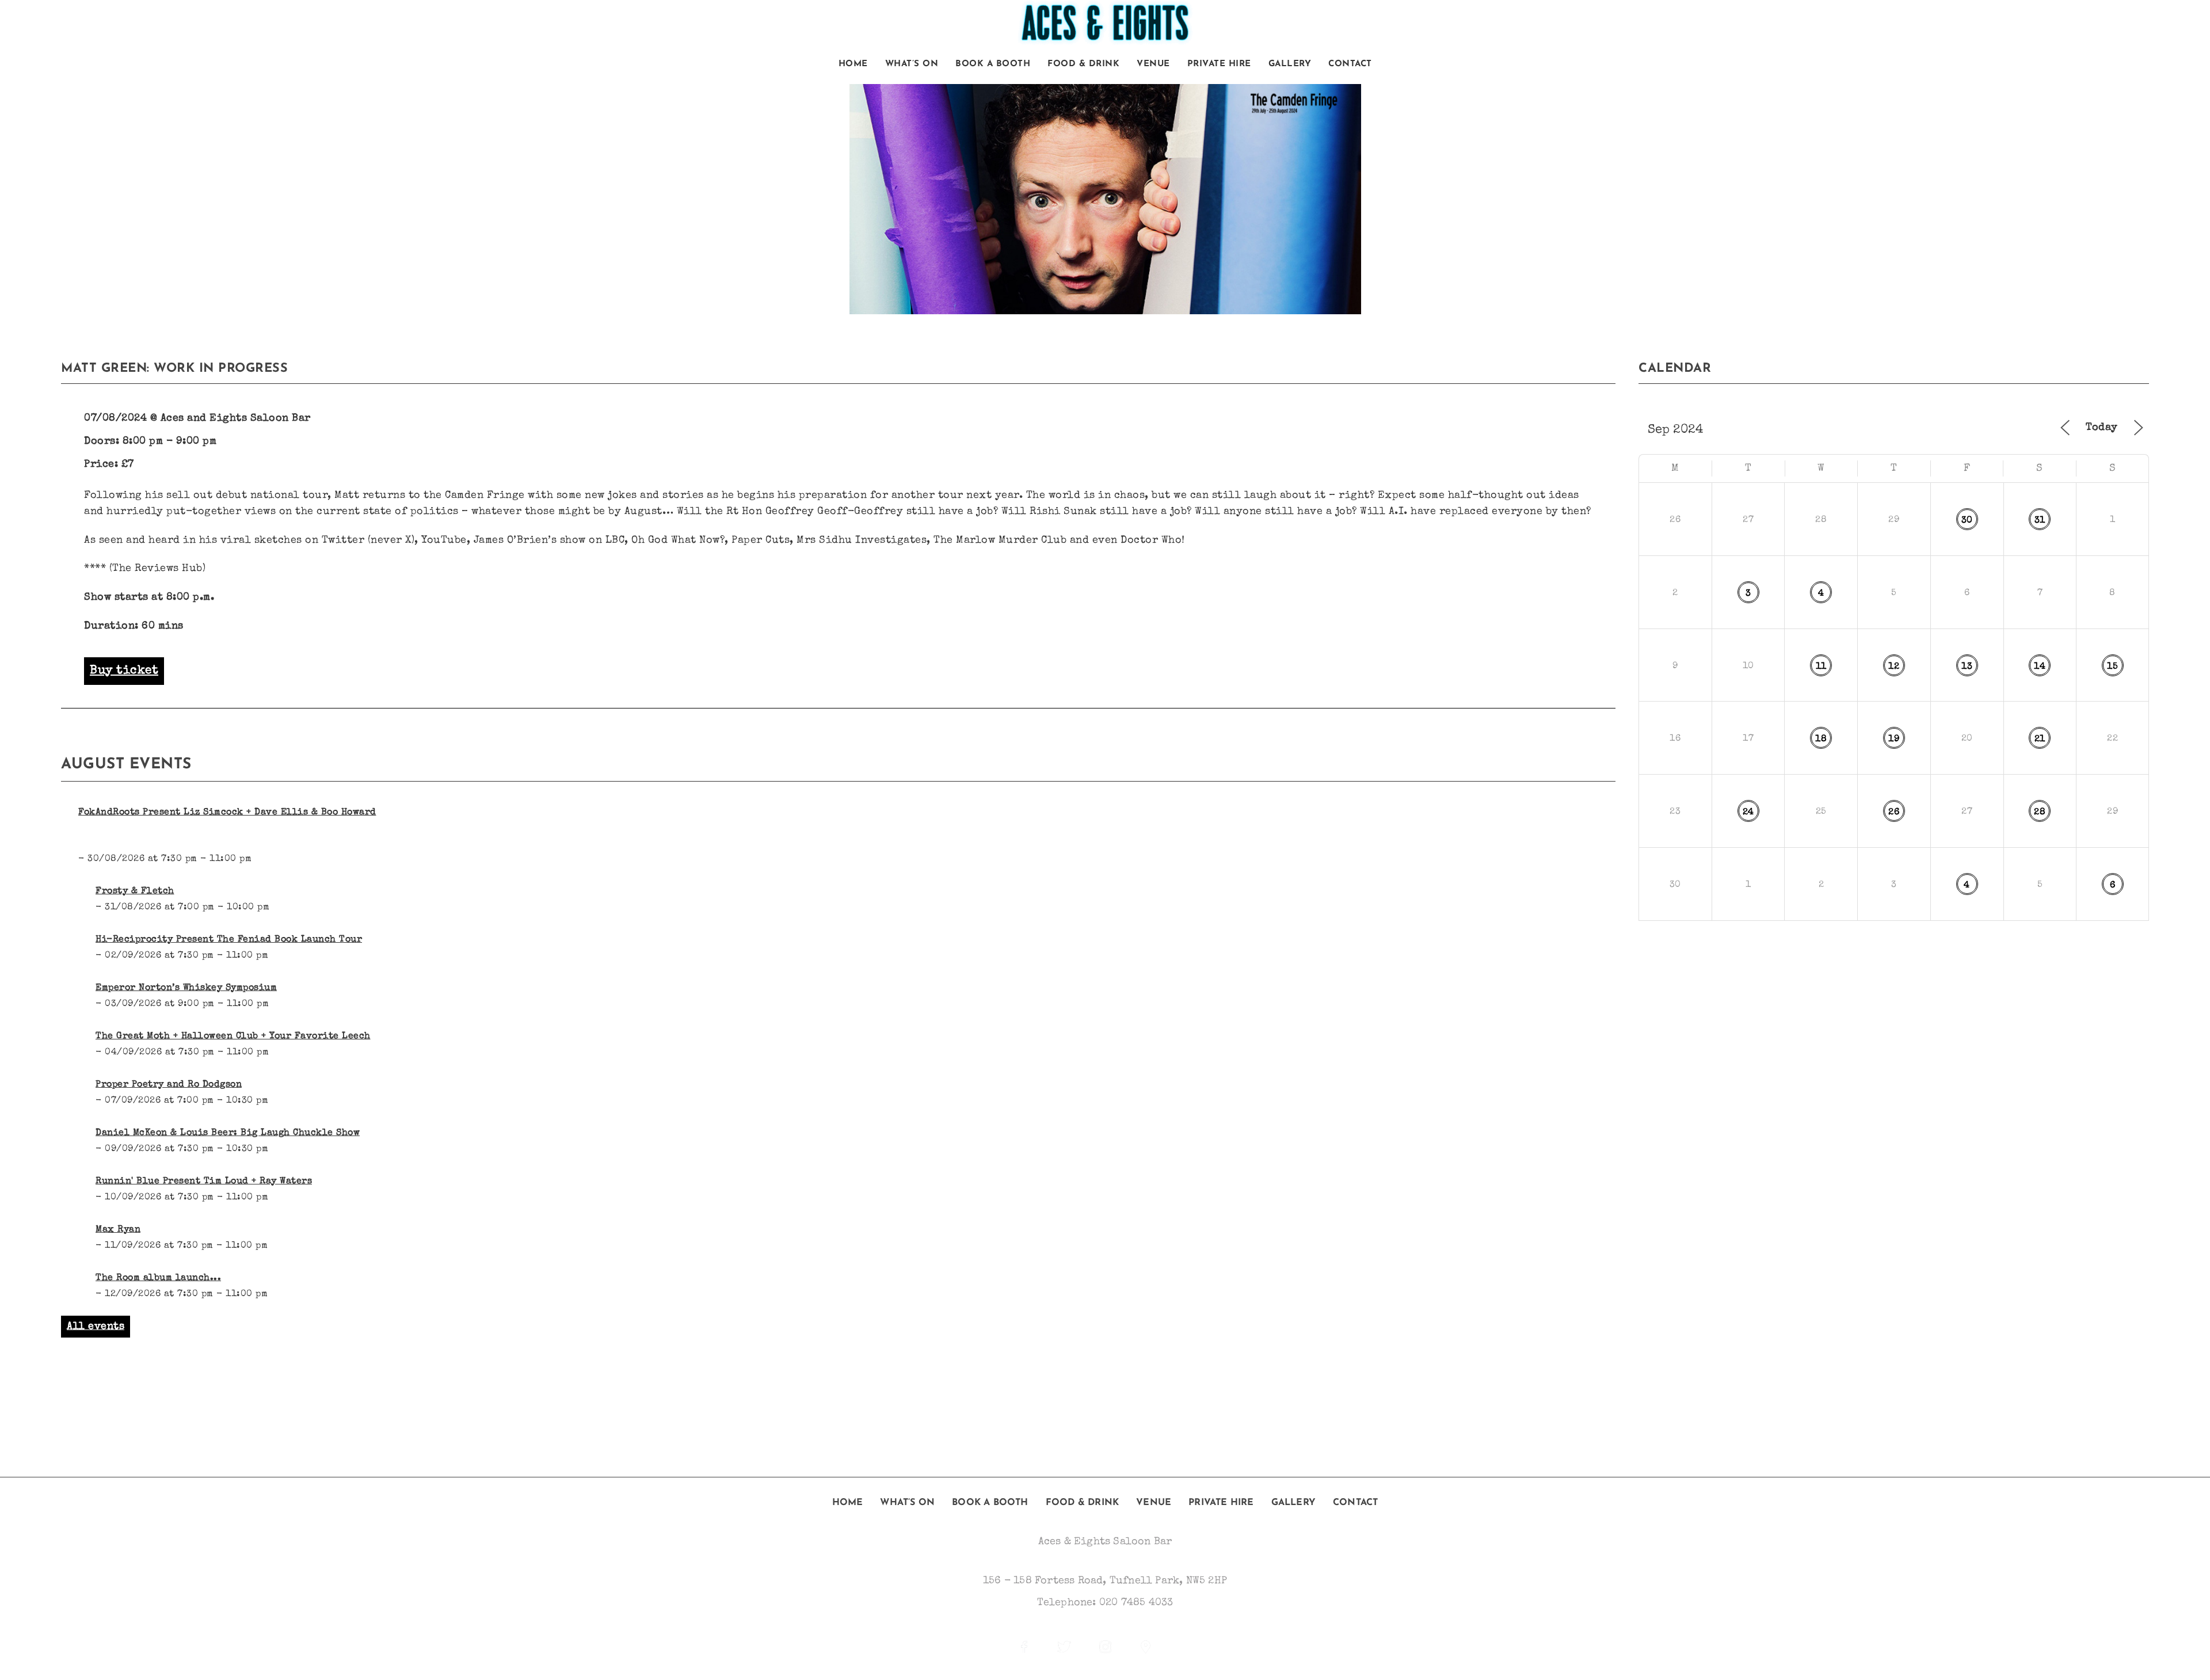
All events (96, 1327)
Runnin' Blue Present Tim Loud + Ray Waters (204, 1182)
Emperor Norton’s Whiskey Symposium (186, 988)
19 (1894, 740)
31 (2040, 521)
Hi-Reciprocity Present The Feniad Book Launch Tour (229, 940)
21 (2040, 740)
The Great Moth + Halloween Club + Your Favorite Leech (233, 1037)
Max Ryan (118, 1230)
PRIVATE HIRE (1219, 64)
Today (2102, 428)
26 (1894, 813)
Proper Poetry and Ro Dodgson (169, 1085)
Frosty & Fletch (135, 892)
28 (2040, 813)
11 (1821, 667)
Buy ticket (124, 671)
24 (1748, 813)
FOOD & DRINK (1083, 64)
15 (2112, 667)
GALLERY (1290, 64)
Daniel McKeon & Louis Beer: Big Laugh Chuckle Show (228, 1133)
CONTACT (1350, 64)
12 (1894, 667)
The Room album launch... (158, 1278)
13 (1967, 667)
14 (2040, 667)
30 (1967, 521)
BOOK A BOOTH (993, 64)
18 (1821, 740)
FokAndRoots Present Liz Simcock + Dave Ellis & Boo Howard (227, 813)
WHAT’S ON (912, 64)
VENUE (1153, 64)
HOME (853, 64)
